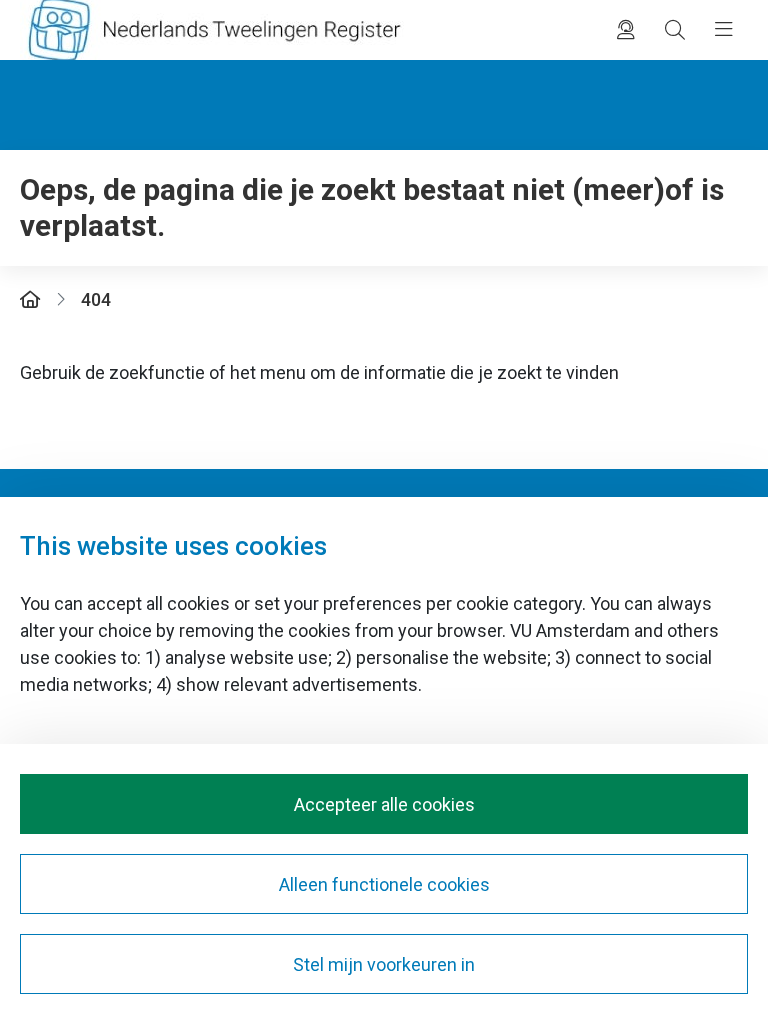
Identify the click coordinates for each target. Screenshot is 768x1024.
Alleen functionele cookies (384, 884)
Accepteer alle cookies (384, 804)
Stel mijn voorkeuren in (384, 964)
